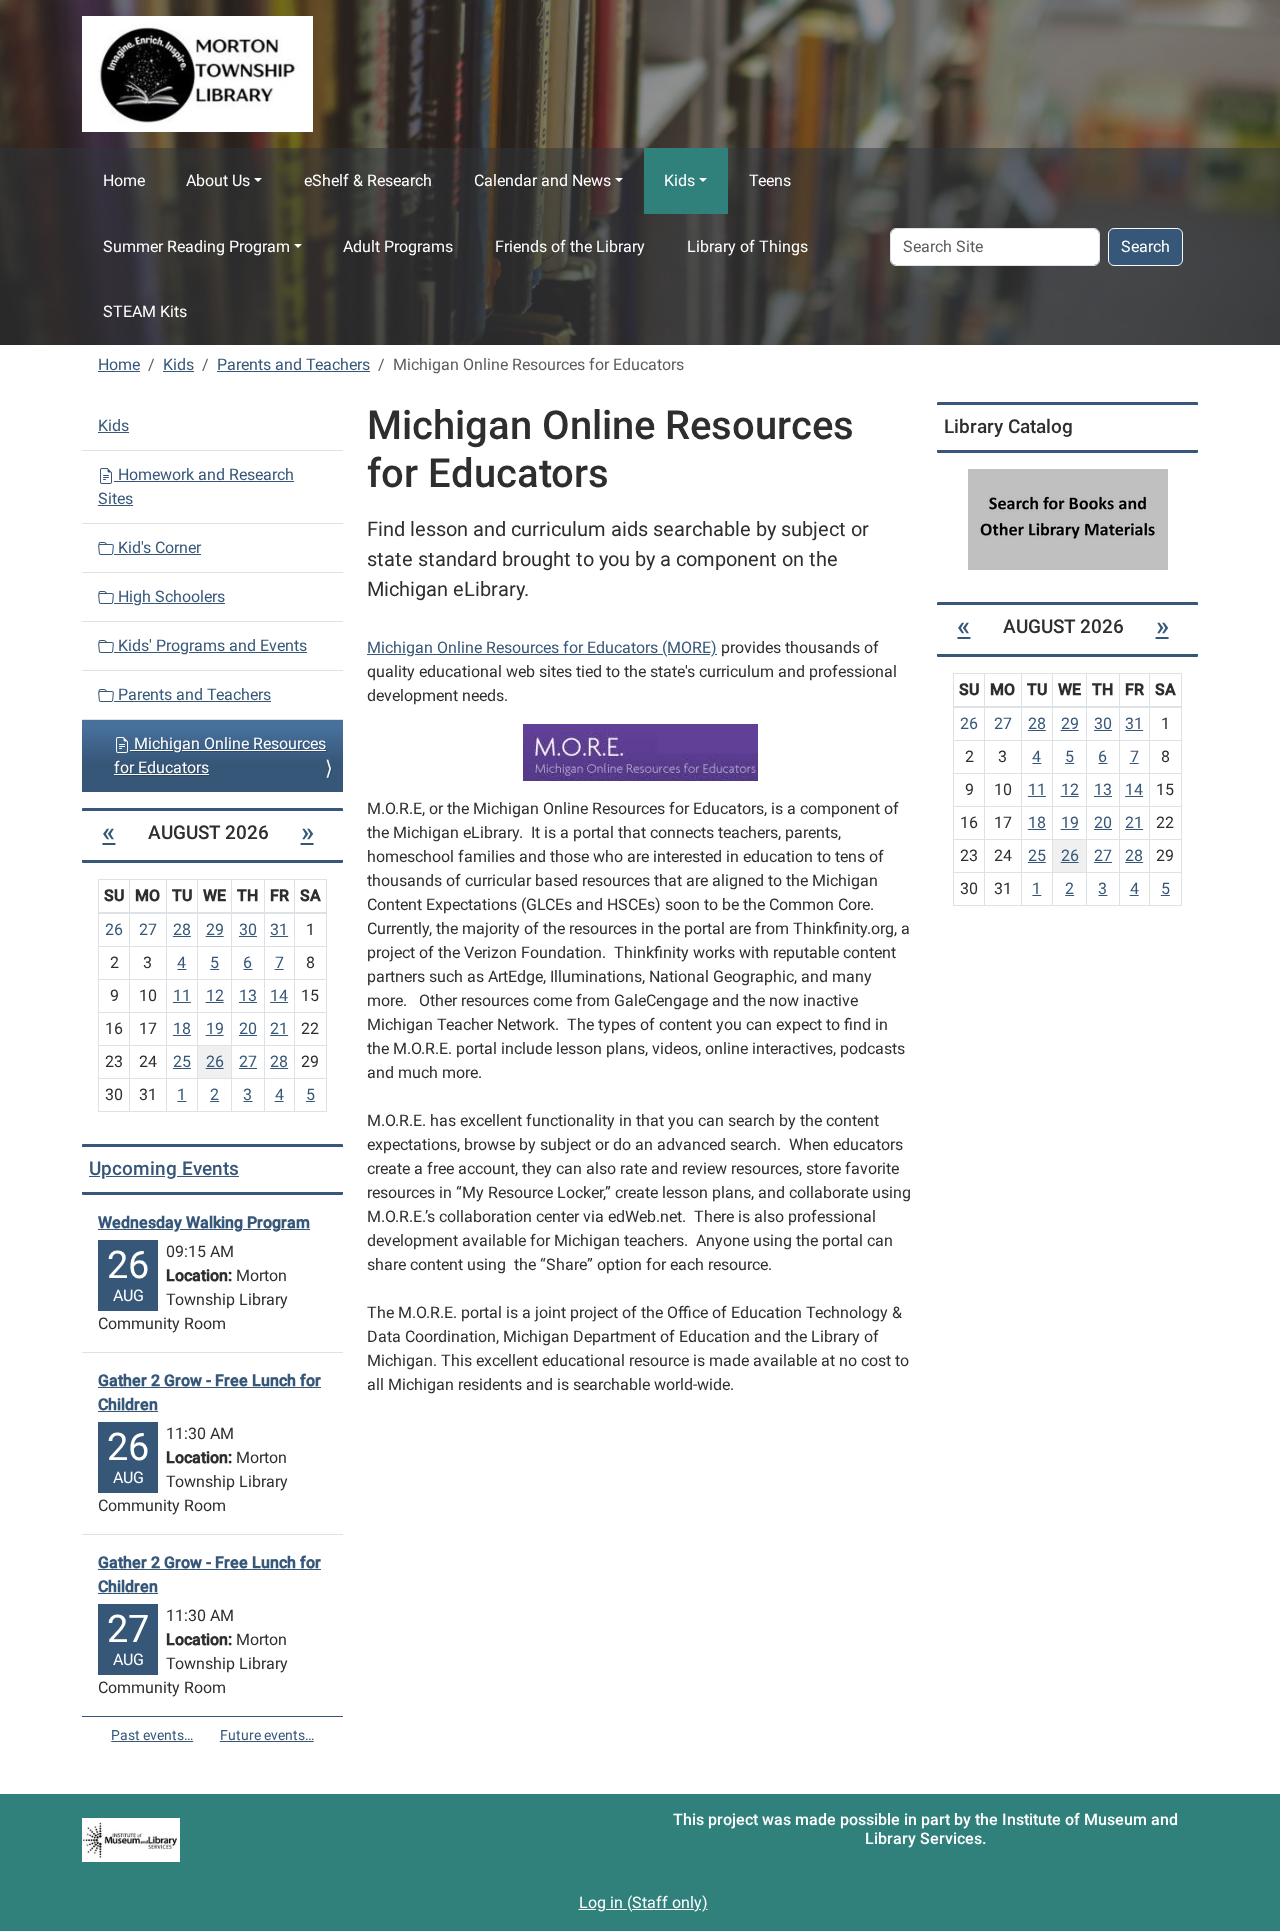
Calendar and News (542, 180)
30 (248, 929)
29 (215, 929)
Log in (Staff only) (643, 1902)
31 (279, 929)
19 (215, 1028)
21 (279, 1028)
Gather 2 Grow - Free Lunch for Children (209, 1392)
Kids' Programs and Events (210, 645)
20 (248, 1028)
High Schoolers (169, 596)
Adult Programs (398, 246)
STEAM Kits (145, 311)
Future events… (267, 1735)
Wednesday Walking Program (204, 1222)
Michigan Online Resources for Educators (220, 755)
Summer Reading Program (196, 246)
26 (215, 1061)
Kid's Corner (157, 547)
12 (215, 995)
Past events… (152, 1735)
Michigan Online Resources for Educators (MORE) (542, 647)
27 (248, 1061)
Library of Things (747, 246)
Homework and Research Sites (196, 486)
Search (1145, 246)
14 (279, 995)
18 (182, 1028)
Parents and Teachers (293, 364)
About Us (218, 180)
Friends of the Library (570, 246)
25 (182, 1061)
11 (182, 995)
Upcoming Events (164, 1168)
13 (248, 995)
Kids (679, 180)
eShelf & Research (368, 180)
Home (124, 180)
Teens (770, 180)
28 (182, 929)
